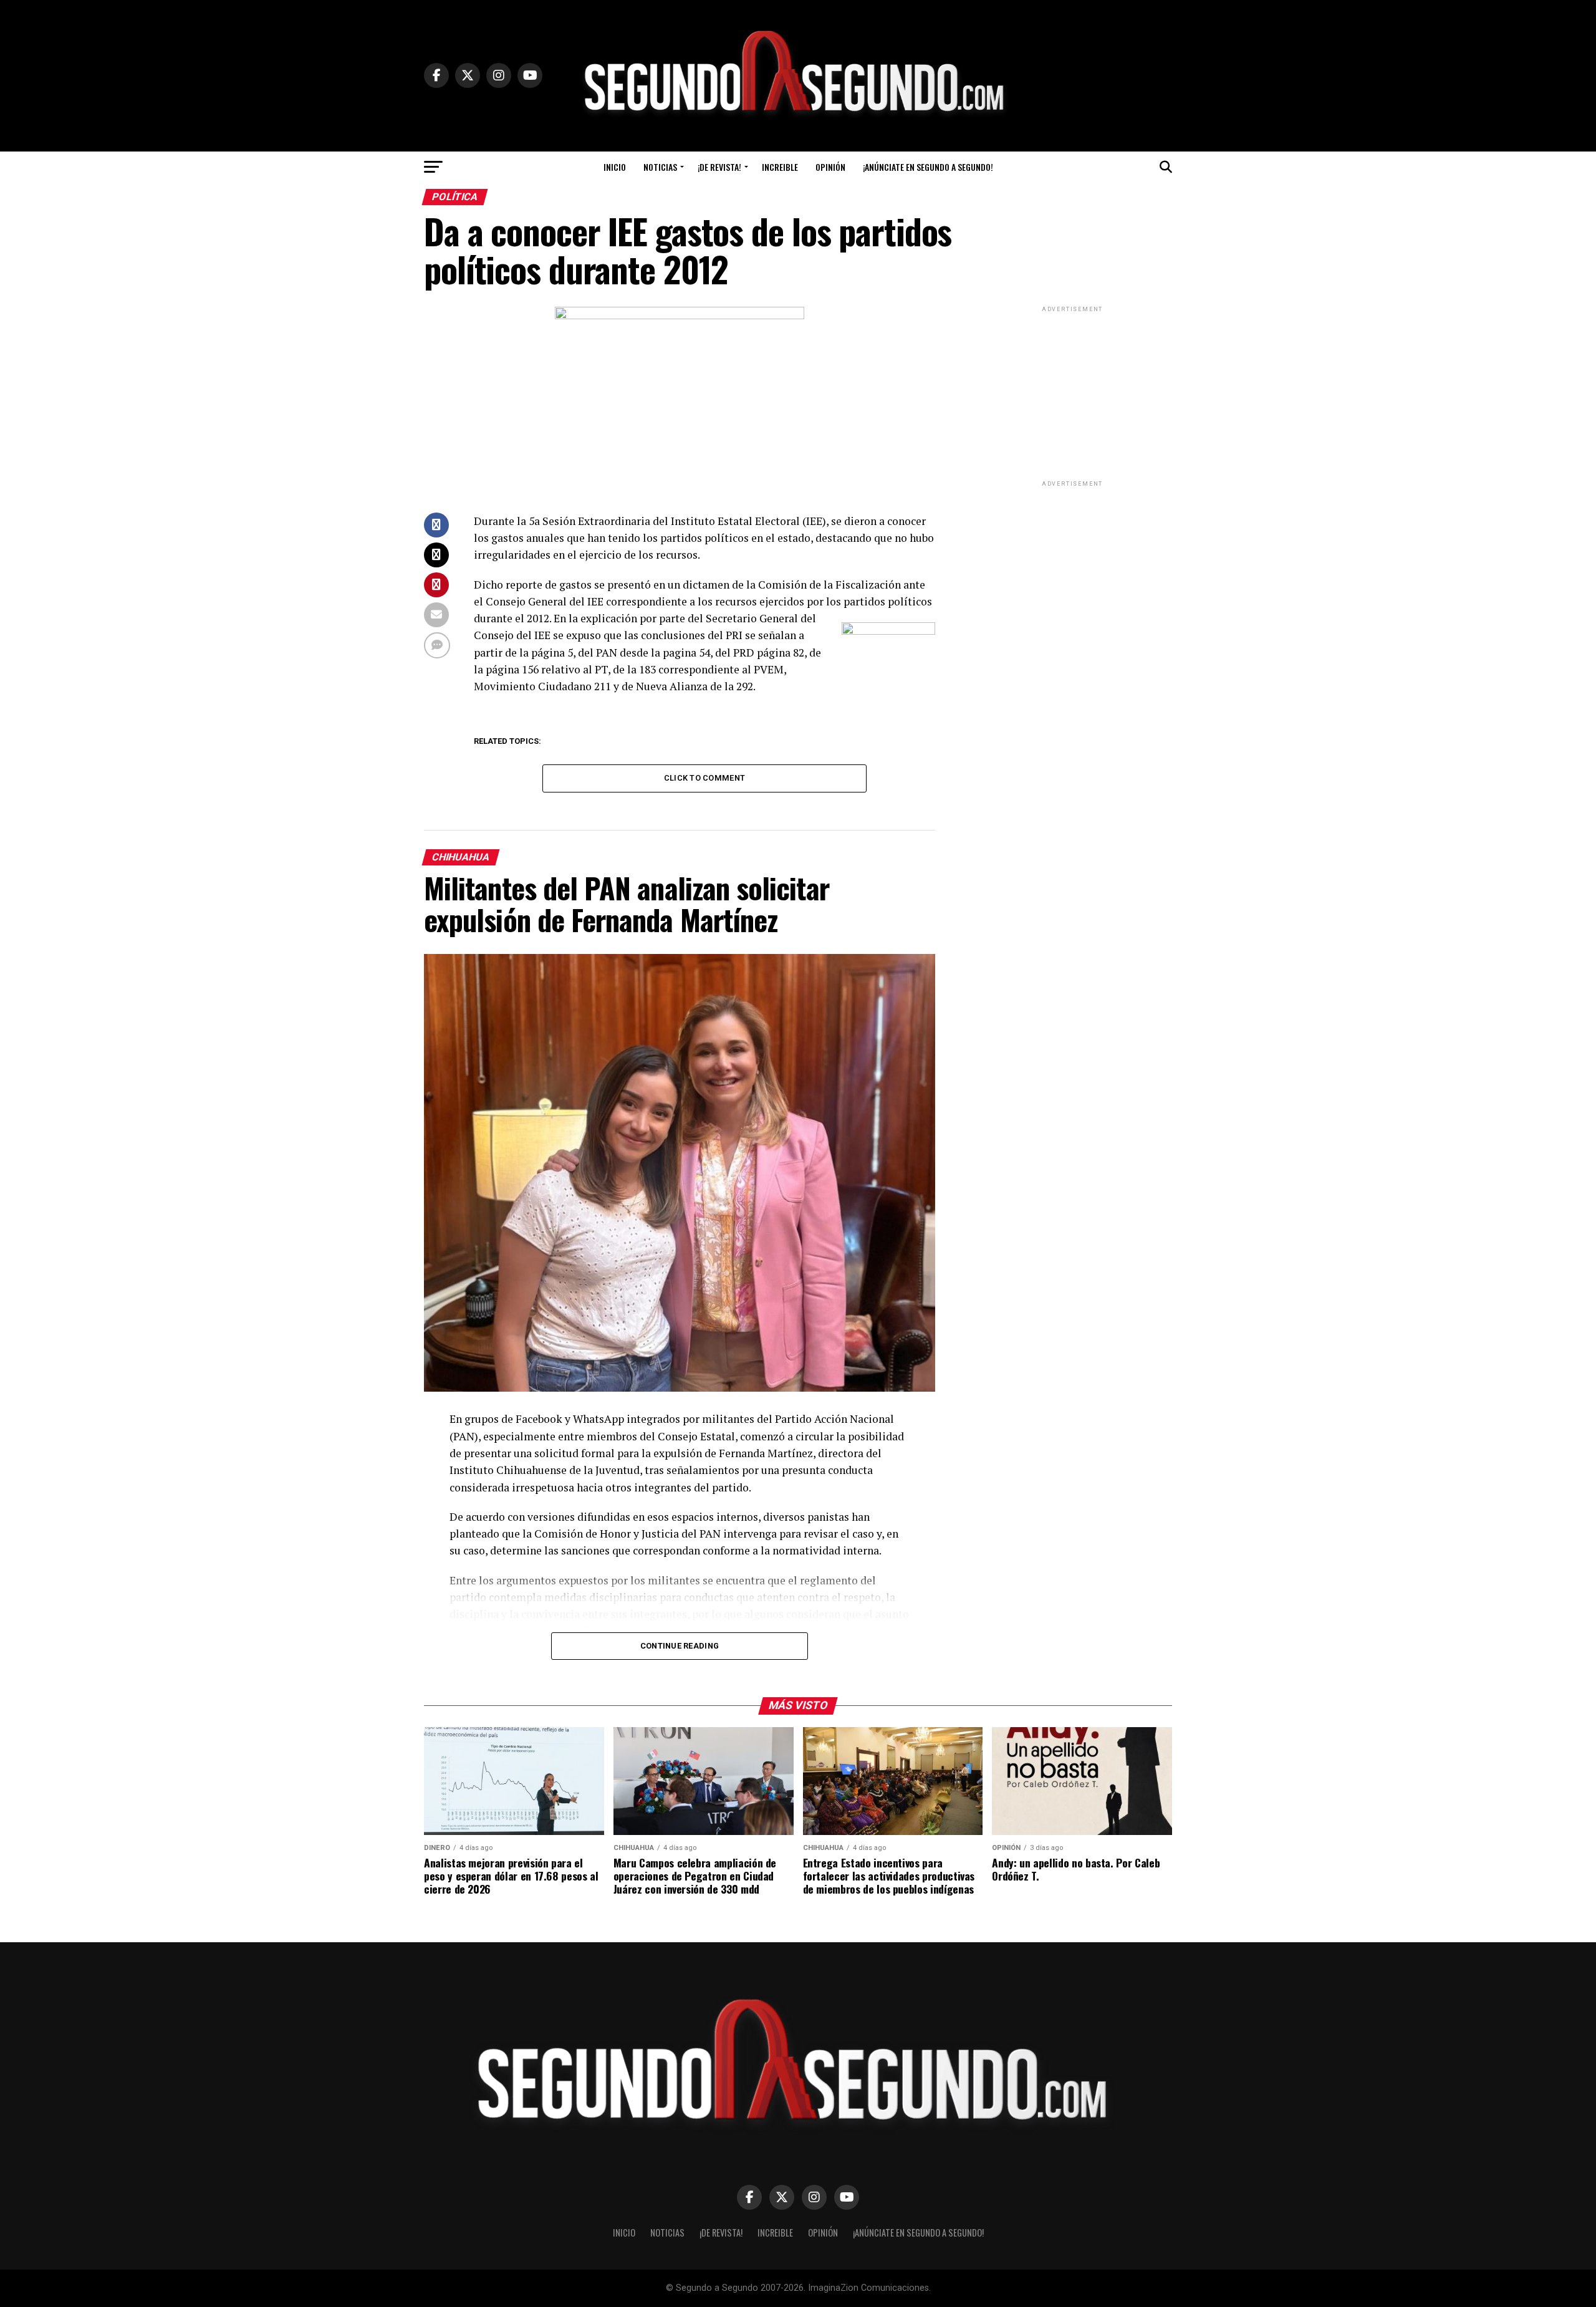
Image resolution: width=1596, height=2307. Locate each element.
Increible (780, 167)
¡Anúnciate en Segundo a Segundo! (928, 167)
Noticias (660, 167)
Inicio (615, 167)
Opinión (830, 167)
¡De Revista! (719, 167)
